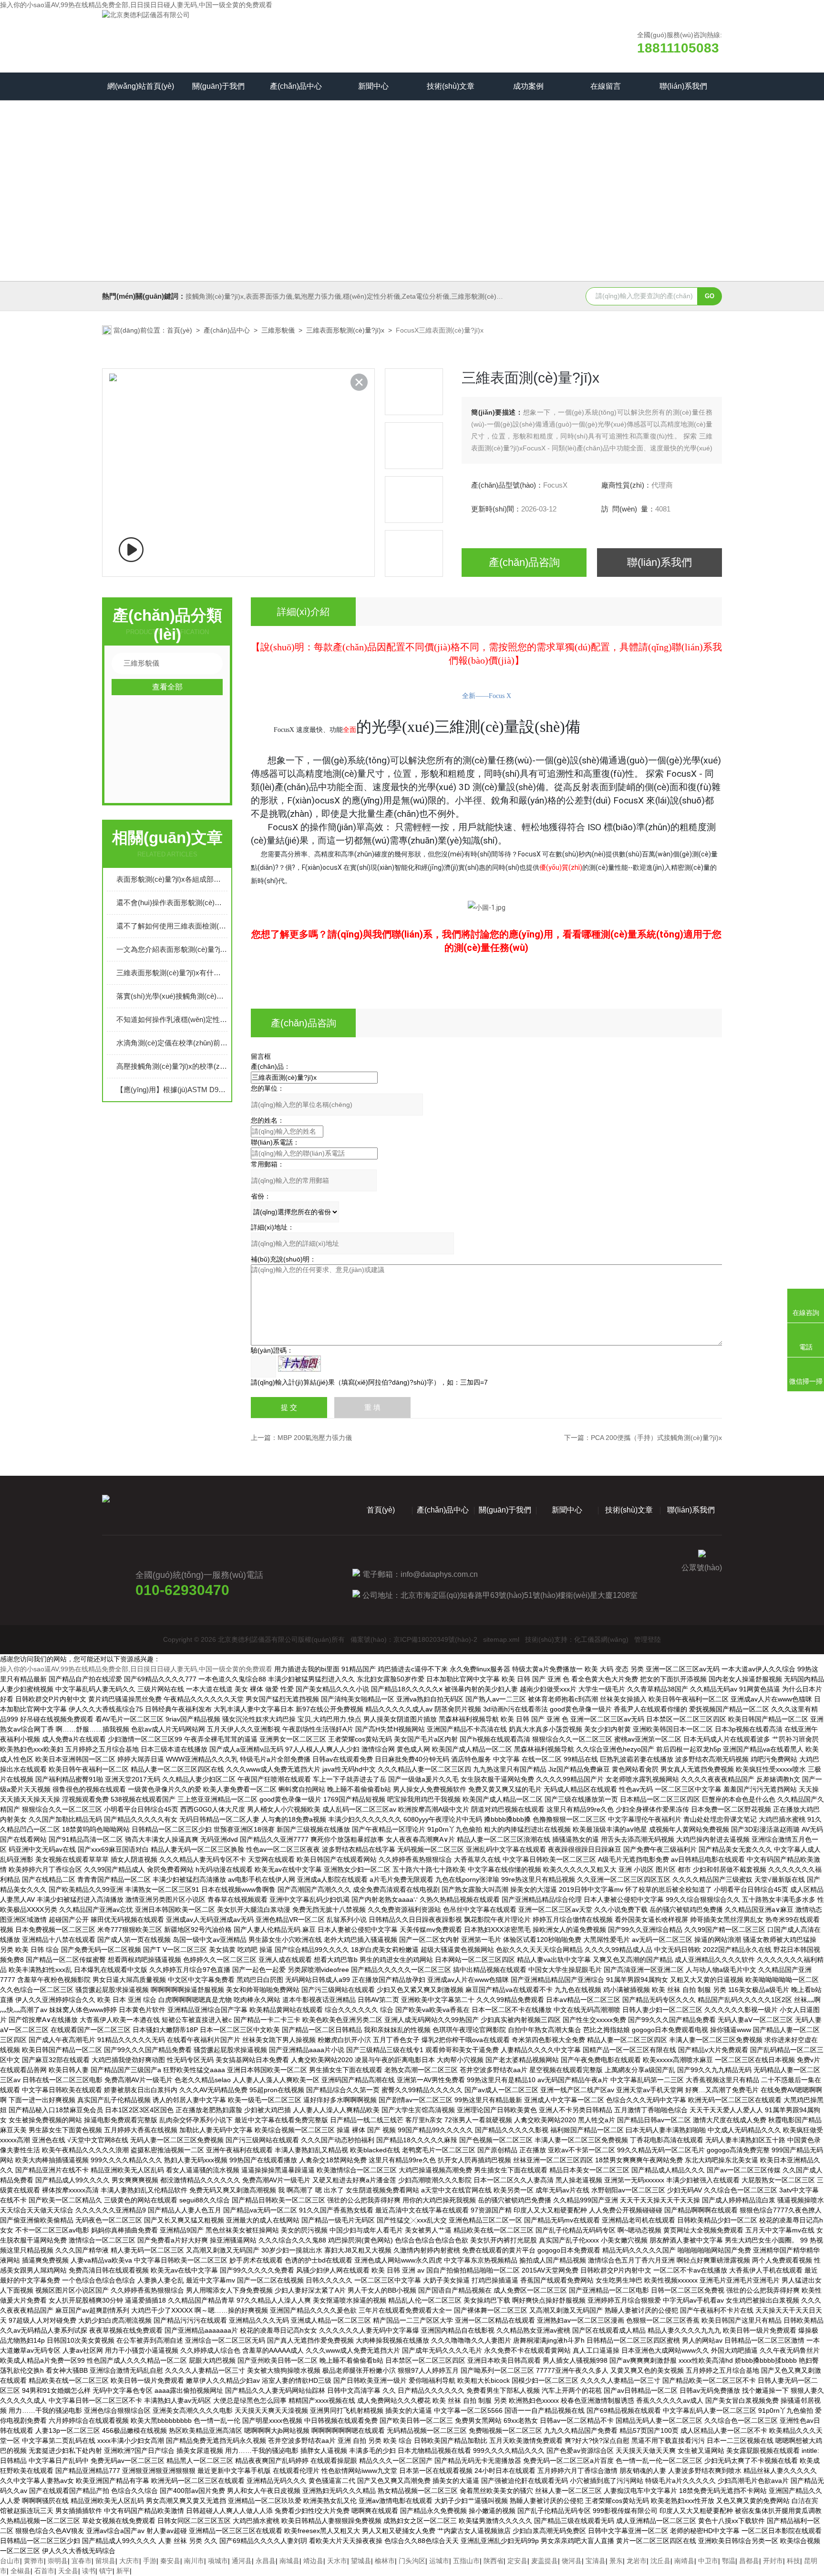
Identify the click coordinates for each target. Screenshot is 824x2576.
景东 (616, 2561)
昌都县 (749, 2561)
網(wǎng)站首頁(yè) (141, 86)
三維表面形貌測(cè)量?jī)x (345, 330)
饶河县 (572, 2561)
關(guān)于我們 (218, 86)
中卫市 (708, 2561)
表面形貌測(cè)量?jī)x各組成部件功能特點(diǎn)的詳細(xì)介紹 (172, 879)
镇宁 (106, 2571)
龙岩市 (637, 2561)
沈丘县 (660, 2561)
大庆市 (129, 2561)
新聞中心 (373, 86)
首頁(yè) (180, 330)
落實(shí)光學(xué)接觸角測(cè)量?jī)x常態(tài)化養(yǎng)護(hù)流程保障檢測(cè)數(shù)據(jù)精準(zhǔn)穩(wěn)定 (172, 996)
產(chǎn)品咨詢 (524, 562)
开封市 (773, 2561)
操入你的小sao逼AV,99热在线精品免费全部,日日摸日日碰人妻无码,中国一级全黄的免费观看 (136, 5)
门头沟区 (412, 2561)
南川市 (194, 2561)
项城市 (218, 2561)
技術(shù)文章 (451, 86)
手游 (150, 2561)
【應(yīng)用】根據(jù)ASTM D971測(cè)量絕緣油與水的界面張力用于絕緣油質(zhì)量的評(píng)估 (172, 1090)
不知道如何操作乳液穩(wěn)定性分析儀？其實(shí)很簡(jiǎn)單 (172, 1019)
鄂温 (729, 2561)
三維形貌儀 (278, 330)
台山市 (10, 2561)
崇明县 (58, 2561)
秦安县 (170, 2561)
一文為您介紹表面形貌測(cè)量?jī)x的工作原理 (172, 949)
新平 (123, 2571)
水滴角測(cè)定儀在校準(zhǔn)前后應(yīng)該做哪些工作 (172, 1043)
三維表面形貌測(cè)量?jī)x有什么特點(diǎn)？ (172, 973)
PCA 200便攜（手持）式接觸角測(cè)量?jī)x (656, 1438)
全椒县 (21, 2571)
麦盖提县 (545, 2561)
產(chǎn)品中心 (296, 86)
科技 (793, 2561)
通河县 (242, 2561)
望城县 (361, 2561)
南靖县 (684, 2561)
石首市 (44, 2571)
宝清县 (596, 2561)
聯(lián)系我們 (683, 86)
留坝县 (105, 2561)
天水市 (337, 2561)
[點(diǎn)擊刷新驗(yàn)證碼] (299, 1364)
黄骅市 (34, 2561)
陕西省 (494, 2561)
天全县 (68, 2571)
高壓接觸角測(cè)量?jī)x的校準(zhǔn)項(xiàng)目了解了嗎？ (172, 1066)
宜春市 (82, 2561)
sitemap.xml (501, 1639)
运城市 (439, 2561)
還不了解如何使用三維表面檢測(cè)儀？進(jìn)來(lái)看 (172, 926)
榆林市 (385, 2561)
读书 (89, 2571)
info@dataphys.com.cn (439, 1574)
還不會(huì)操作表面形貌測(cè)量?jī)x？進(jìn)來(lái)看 (172, 902)
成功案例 (528, 86)
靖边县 (313, 2561)
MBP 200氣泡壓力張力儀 (315, 1438)
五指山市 (466, 2561)
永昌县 (266, 2561)
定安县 (517, 2561)
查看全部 (167, 687)
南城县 (289, 2561)
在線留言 (606, 86)
